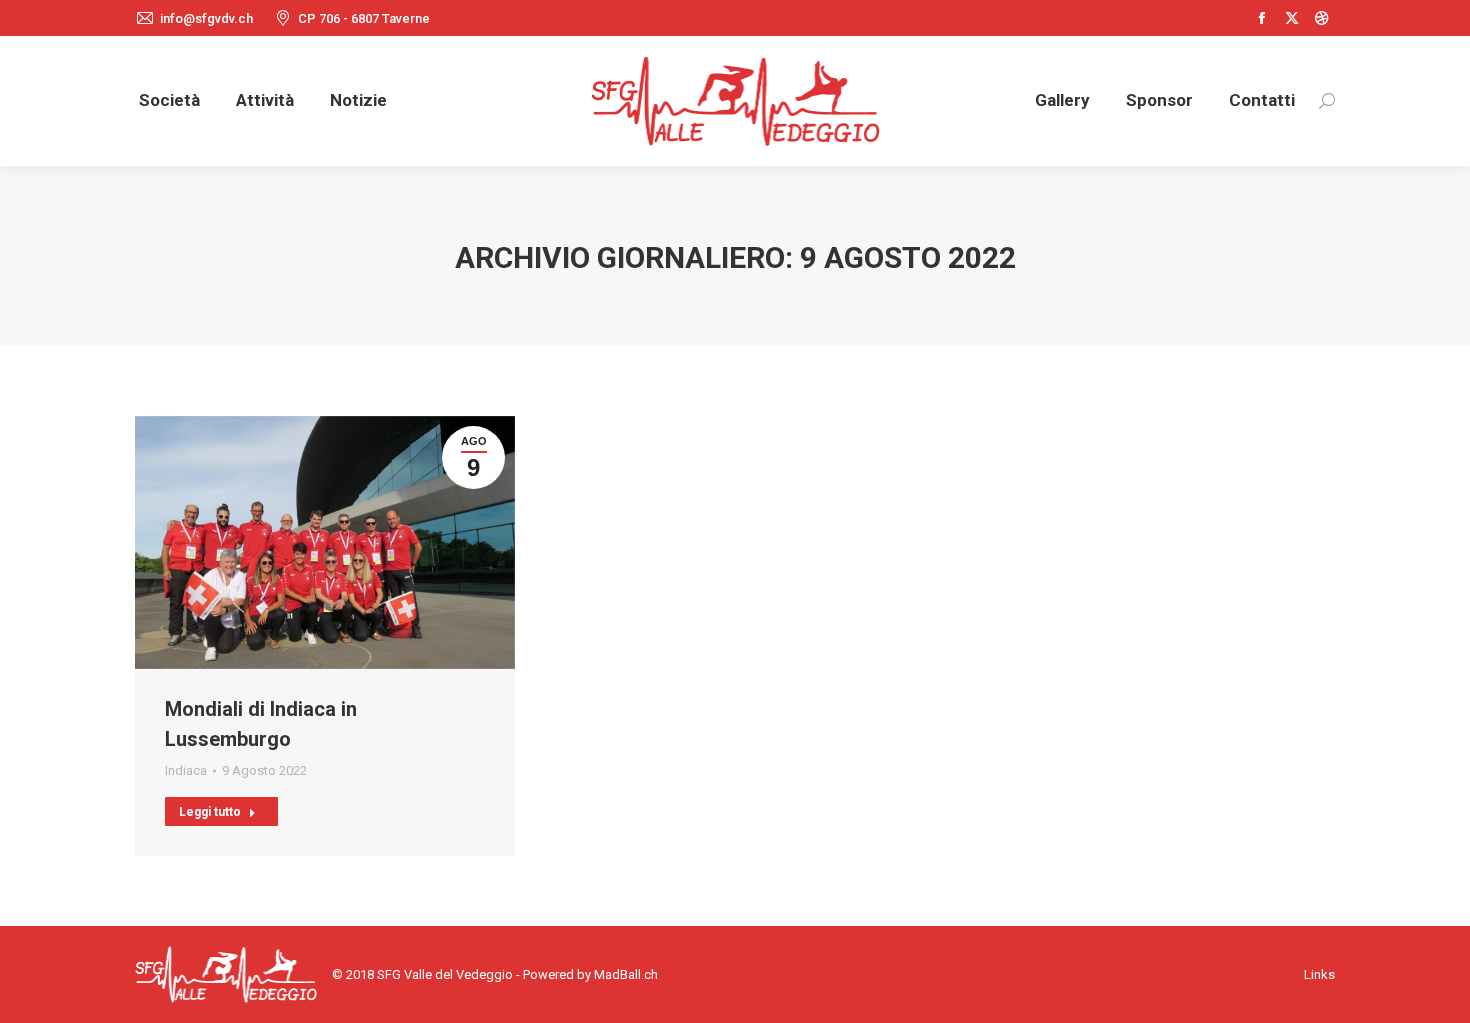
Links (1319, 974)
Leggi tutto (210, 812)
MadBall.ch (626, 974)
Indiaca (186, 770)
